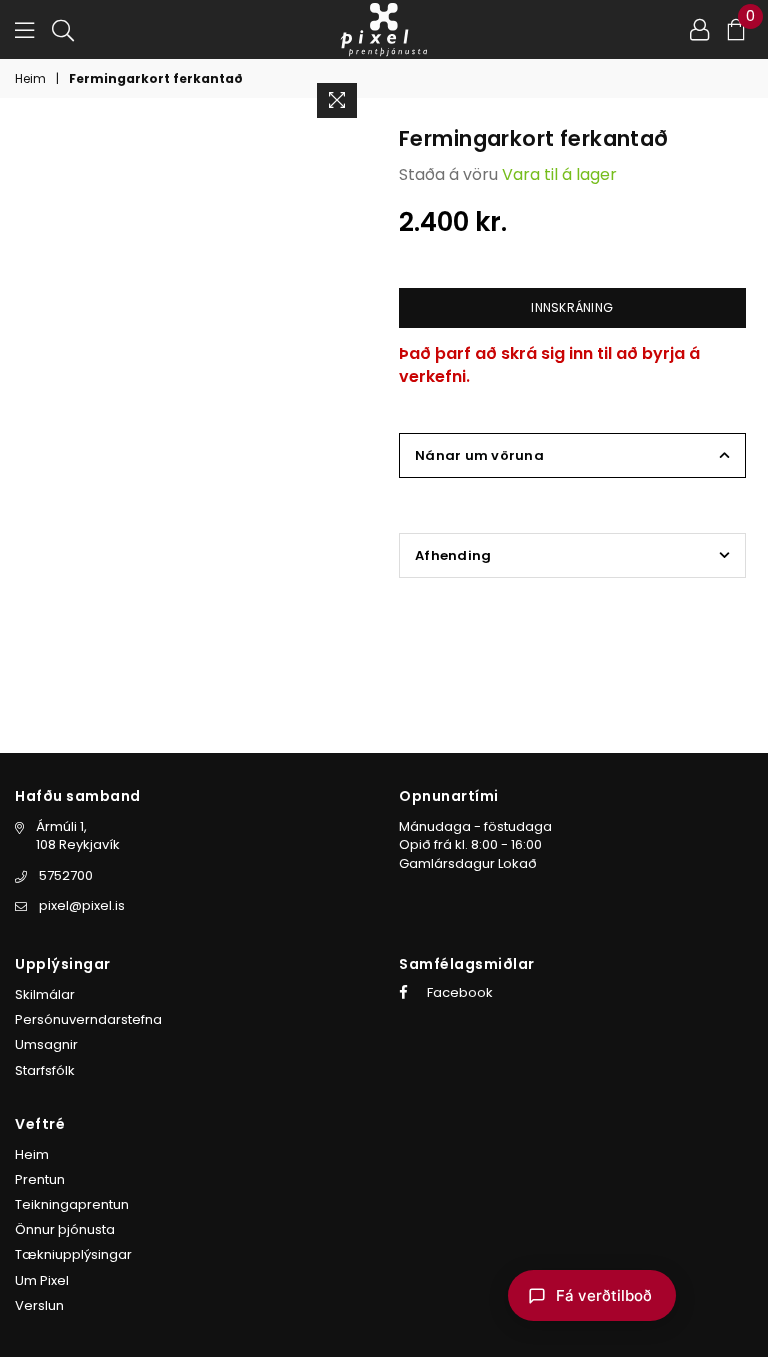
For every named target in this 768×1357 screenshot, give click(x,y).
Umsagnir (46, 1044)
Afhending (453, 555)
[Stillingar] (699, 29)
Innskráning (572, 307)
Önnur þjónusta (65, 1229)
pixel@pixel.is (82, 905)
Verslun (39, 1305)
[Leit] (63, 29)
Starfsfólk (45, 1070)
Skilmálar (45, 994)
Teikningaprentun (72, 1204)
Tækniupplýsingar (73, 1254)
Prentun (40, 1179)
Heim (30, 79)
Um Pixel (42, 1280)
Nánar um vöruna (479, 455)
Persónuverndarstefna (88, 1019)
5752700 (66, 875)
